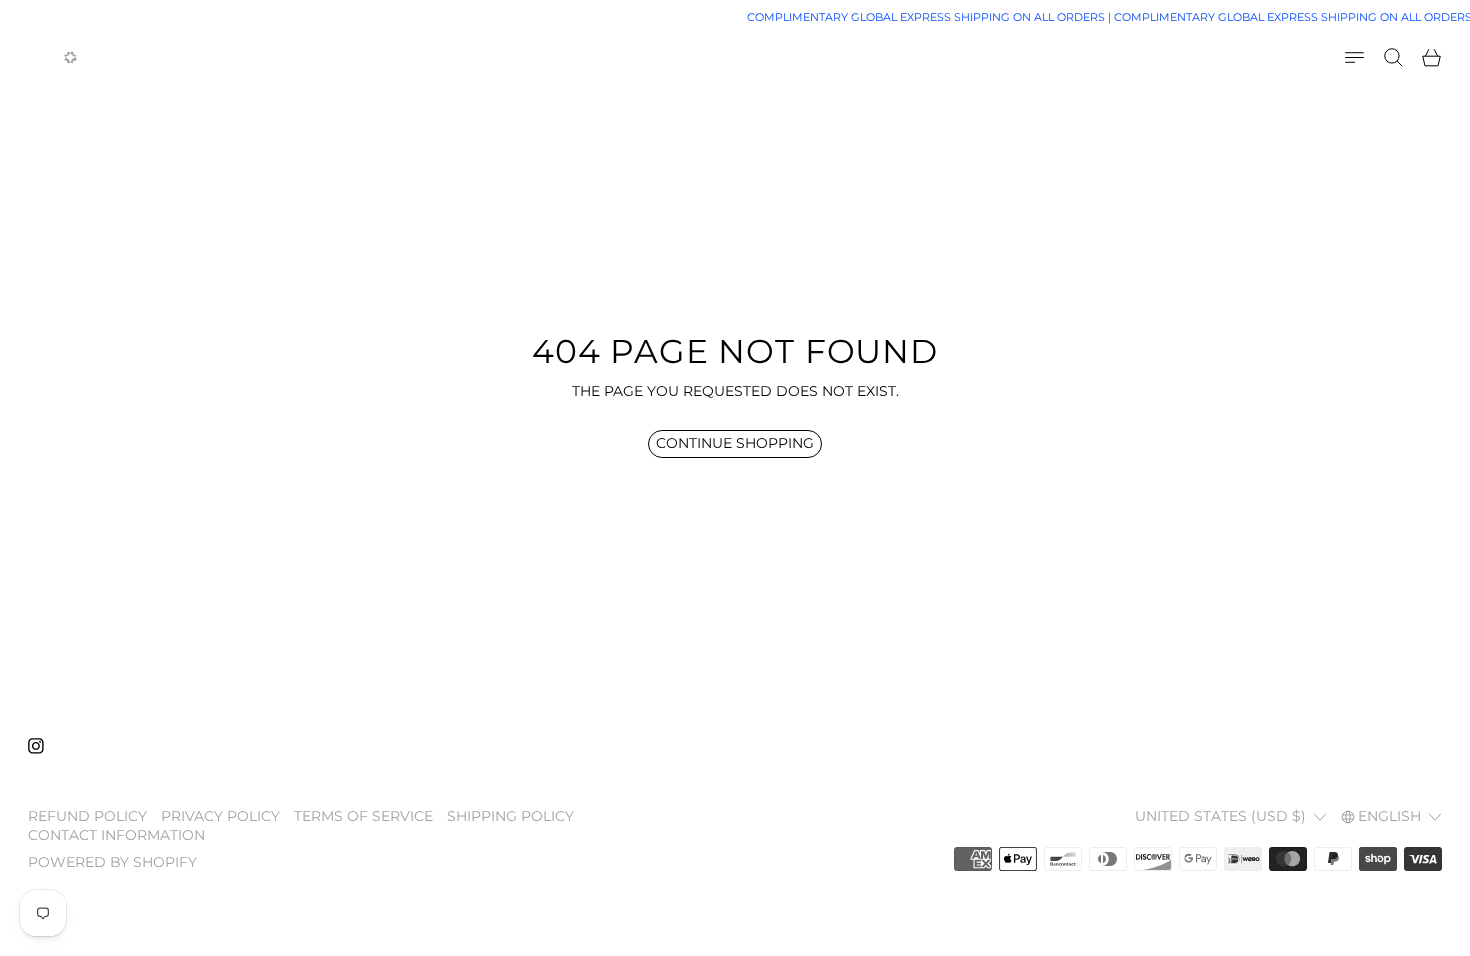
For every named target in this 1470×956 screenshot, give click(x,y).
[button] (1393, 57)
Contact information (116, 835)
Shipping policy (510, 816)
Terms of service (363, 816)
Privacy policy (220, 816)
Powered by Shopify (112, 862)
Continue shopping (735, 443)
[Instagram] (36, 746)
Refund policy (87, 816)
